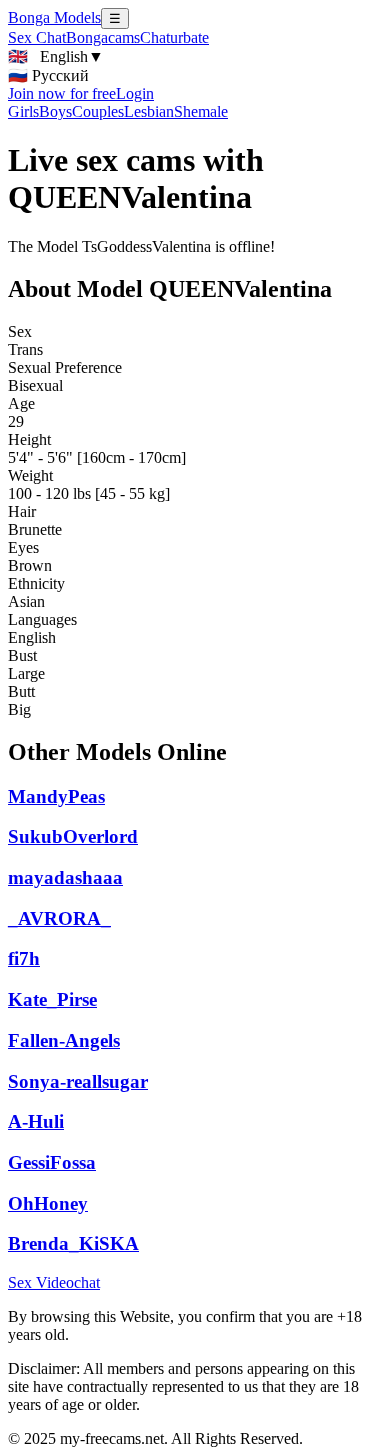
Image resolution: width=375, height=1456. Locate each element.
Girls (23, 111)
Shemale (201, 111)
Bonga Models (54, 17)
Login (135, 93)
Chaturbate (174, 37)
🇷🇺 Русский (48, 75)
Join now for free (62, 93)
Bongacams (103, 37)
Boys (55, 111)
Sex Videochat (54, 1282)
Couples (98, 111)
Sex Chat (37, 37)
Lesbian (149, 111)
